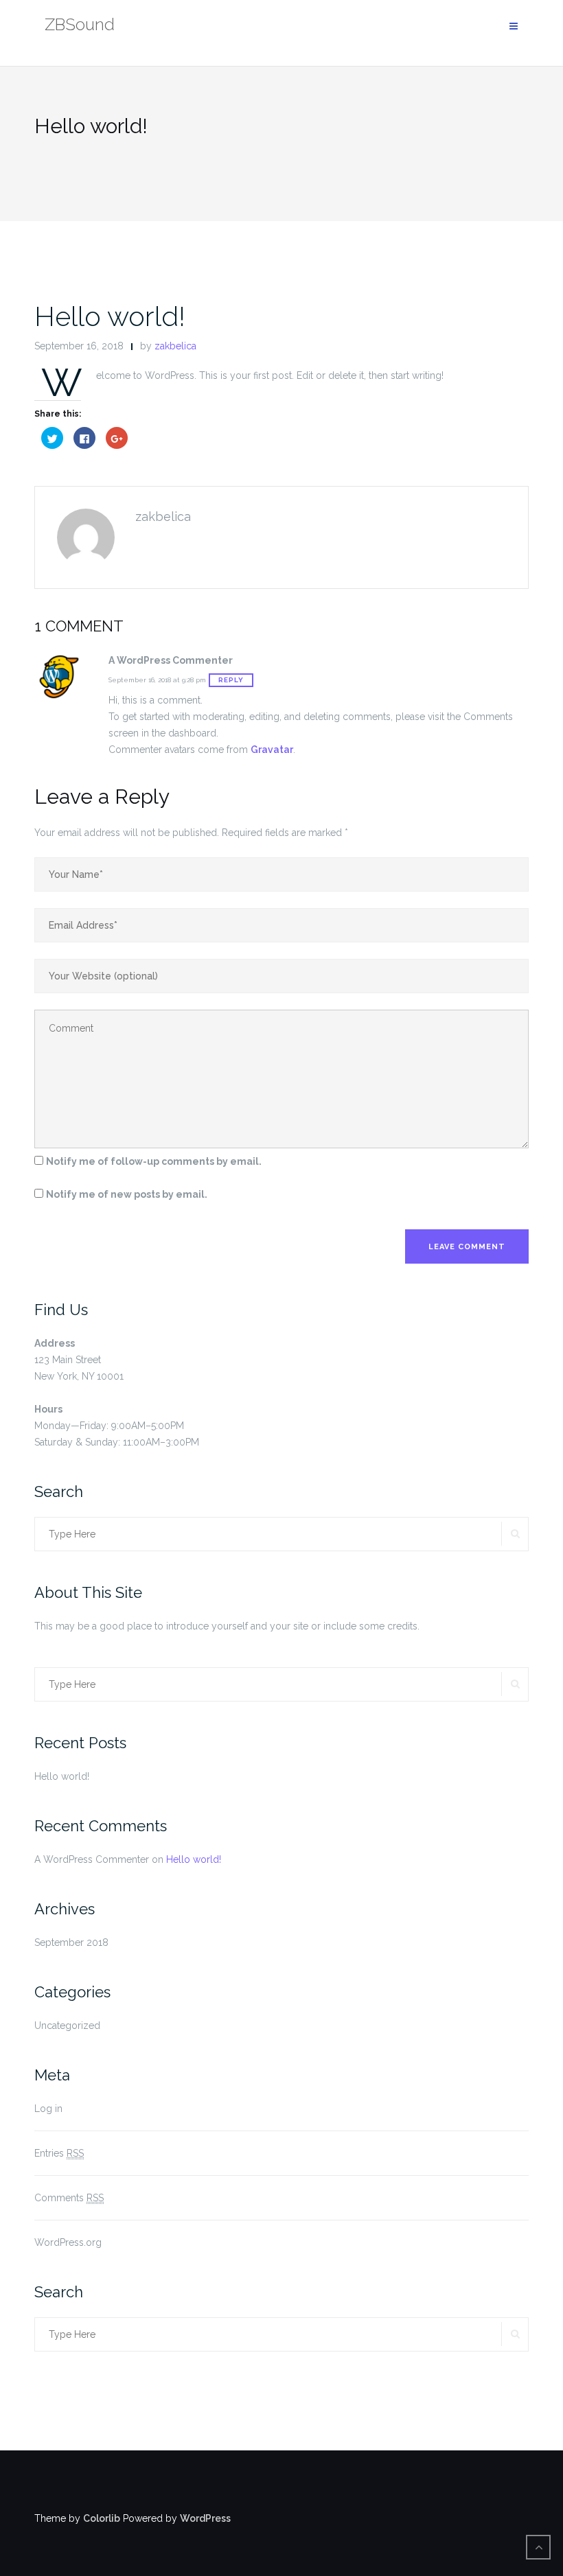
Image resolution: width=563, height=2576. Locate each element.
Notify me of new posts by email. (127, 1194)
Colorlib (102, 2518)
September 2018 (71, 1942)
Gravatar (272, 750)
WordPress (205, 2518)
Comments (69, 2198)
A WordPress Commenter (92, 1859)
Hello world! (110, 316)
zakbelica (175, 346)
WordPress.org (68, 2242)
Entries (59, 2153)
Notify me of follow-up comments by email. (154, 1161)
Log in (48, 2109)
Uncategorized (67, 2026)
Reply (231, 680)
